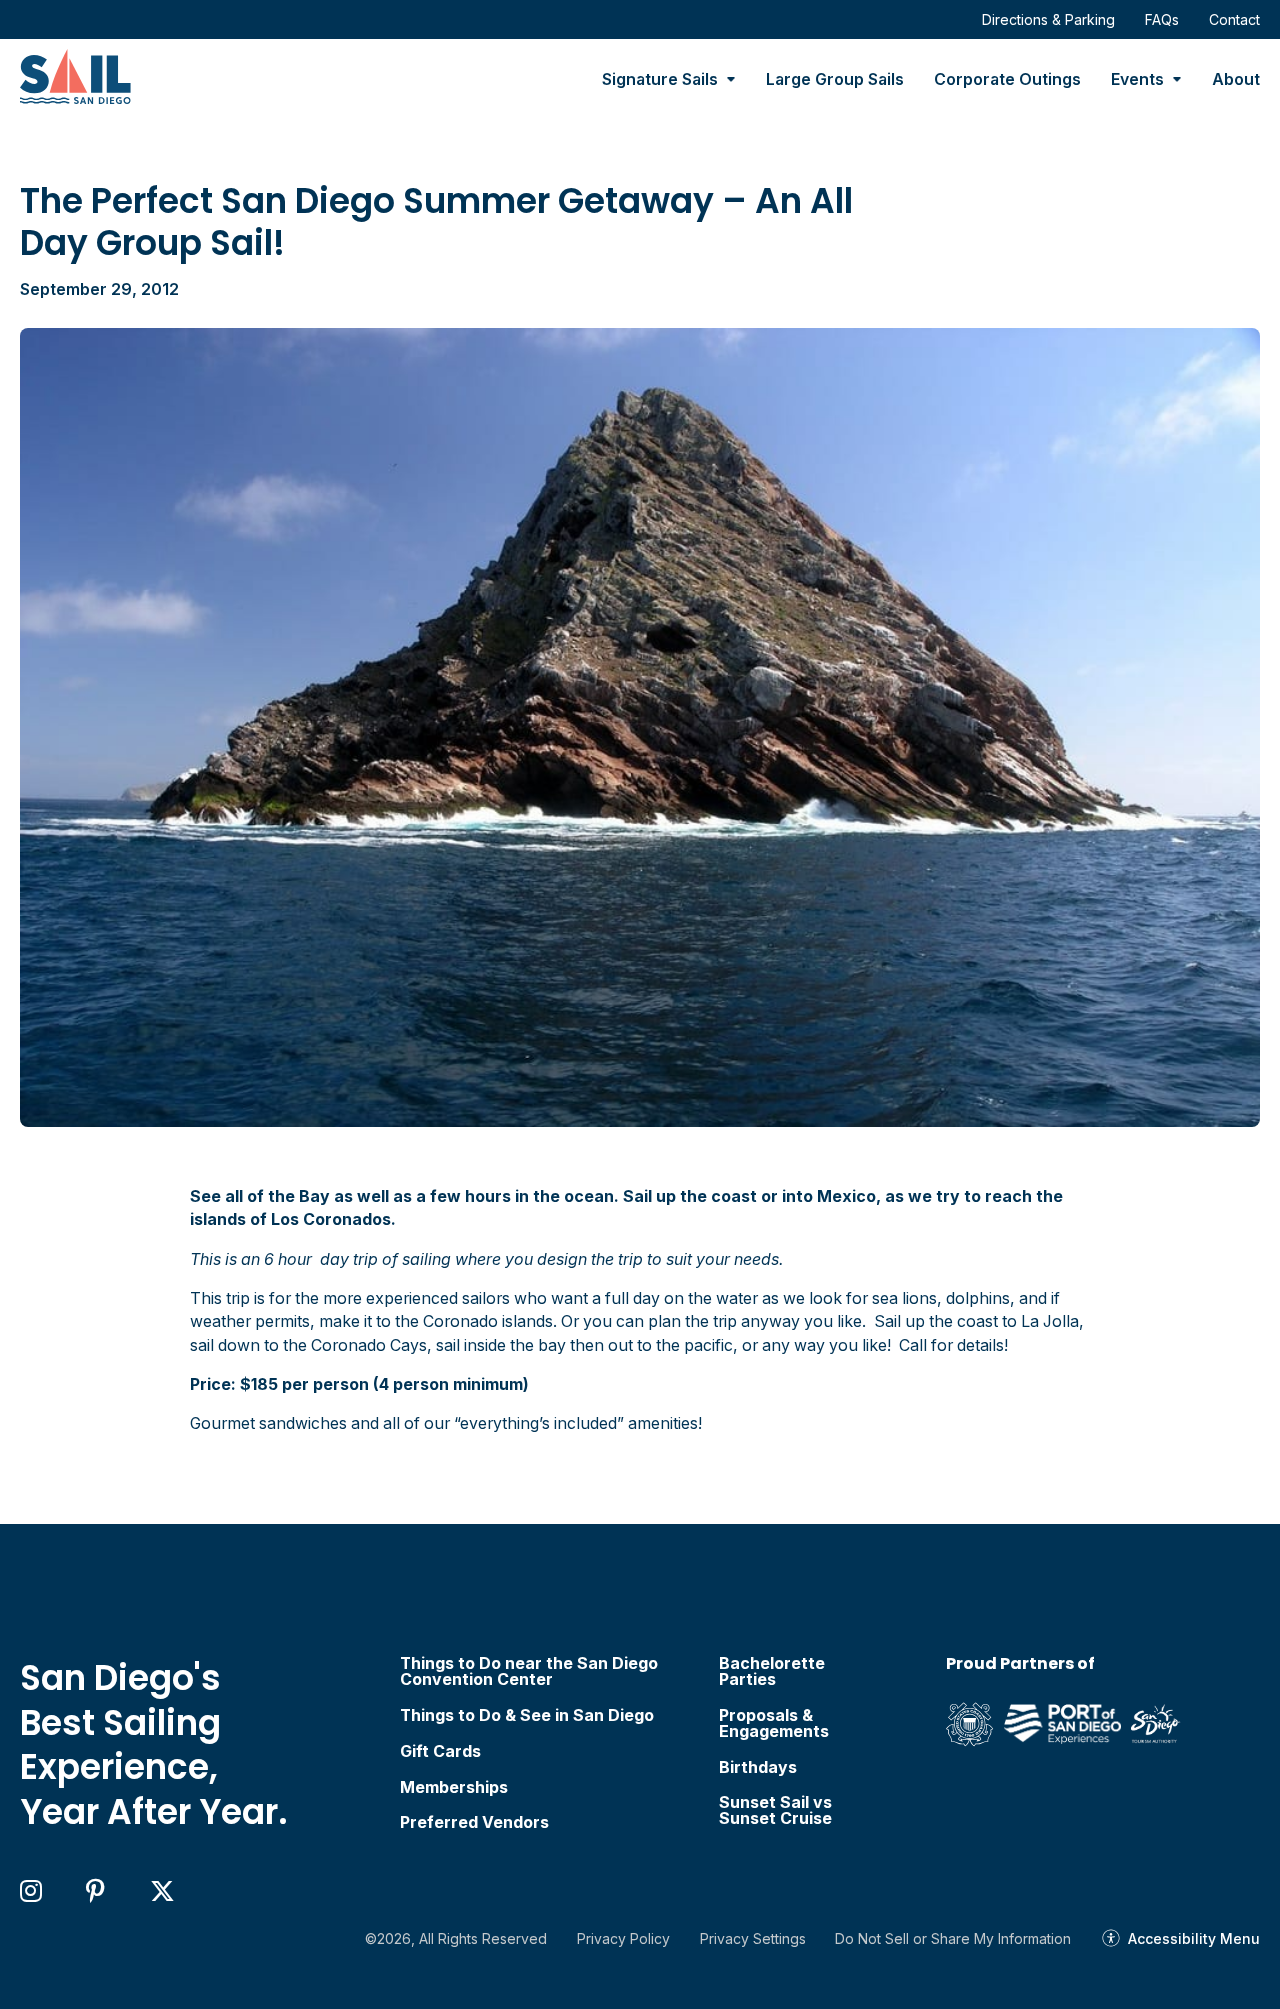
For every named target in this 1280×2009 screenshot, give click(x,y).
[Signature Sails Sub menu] (731, 80)
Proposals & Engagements (774, 1724)
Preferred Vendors (474, 1823)
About (1236, 79)
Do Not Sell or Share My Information (953, 1938)
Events (1137, 79)
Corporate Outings (1007, 79)
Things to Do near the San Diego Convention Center (529, 1672)
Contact (1234, 19)
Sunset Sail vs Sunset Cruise (775, 1811)
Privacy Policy (623, 1938)
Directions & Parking (1048, 19)
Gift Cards (440, 1752)
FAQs (1162, 19)
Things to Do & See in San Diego (527, 1716)
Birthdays (758, 1768)
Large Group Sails (835, 79)
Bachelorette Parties (772, 1672)
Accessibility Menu (1194, 1938)
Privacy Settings (753, 1938)
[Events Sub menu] (1177, 80)
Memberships (454, 1788)
